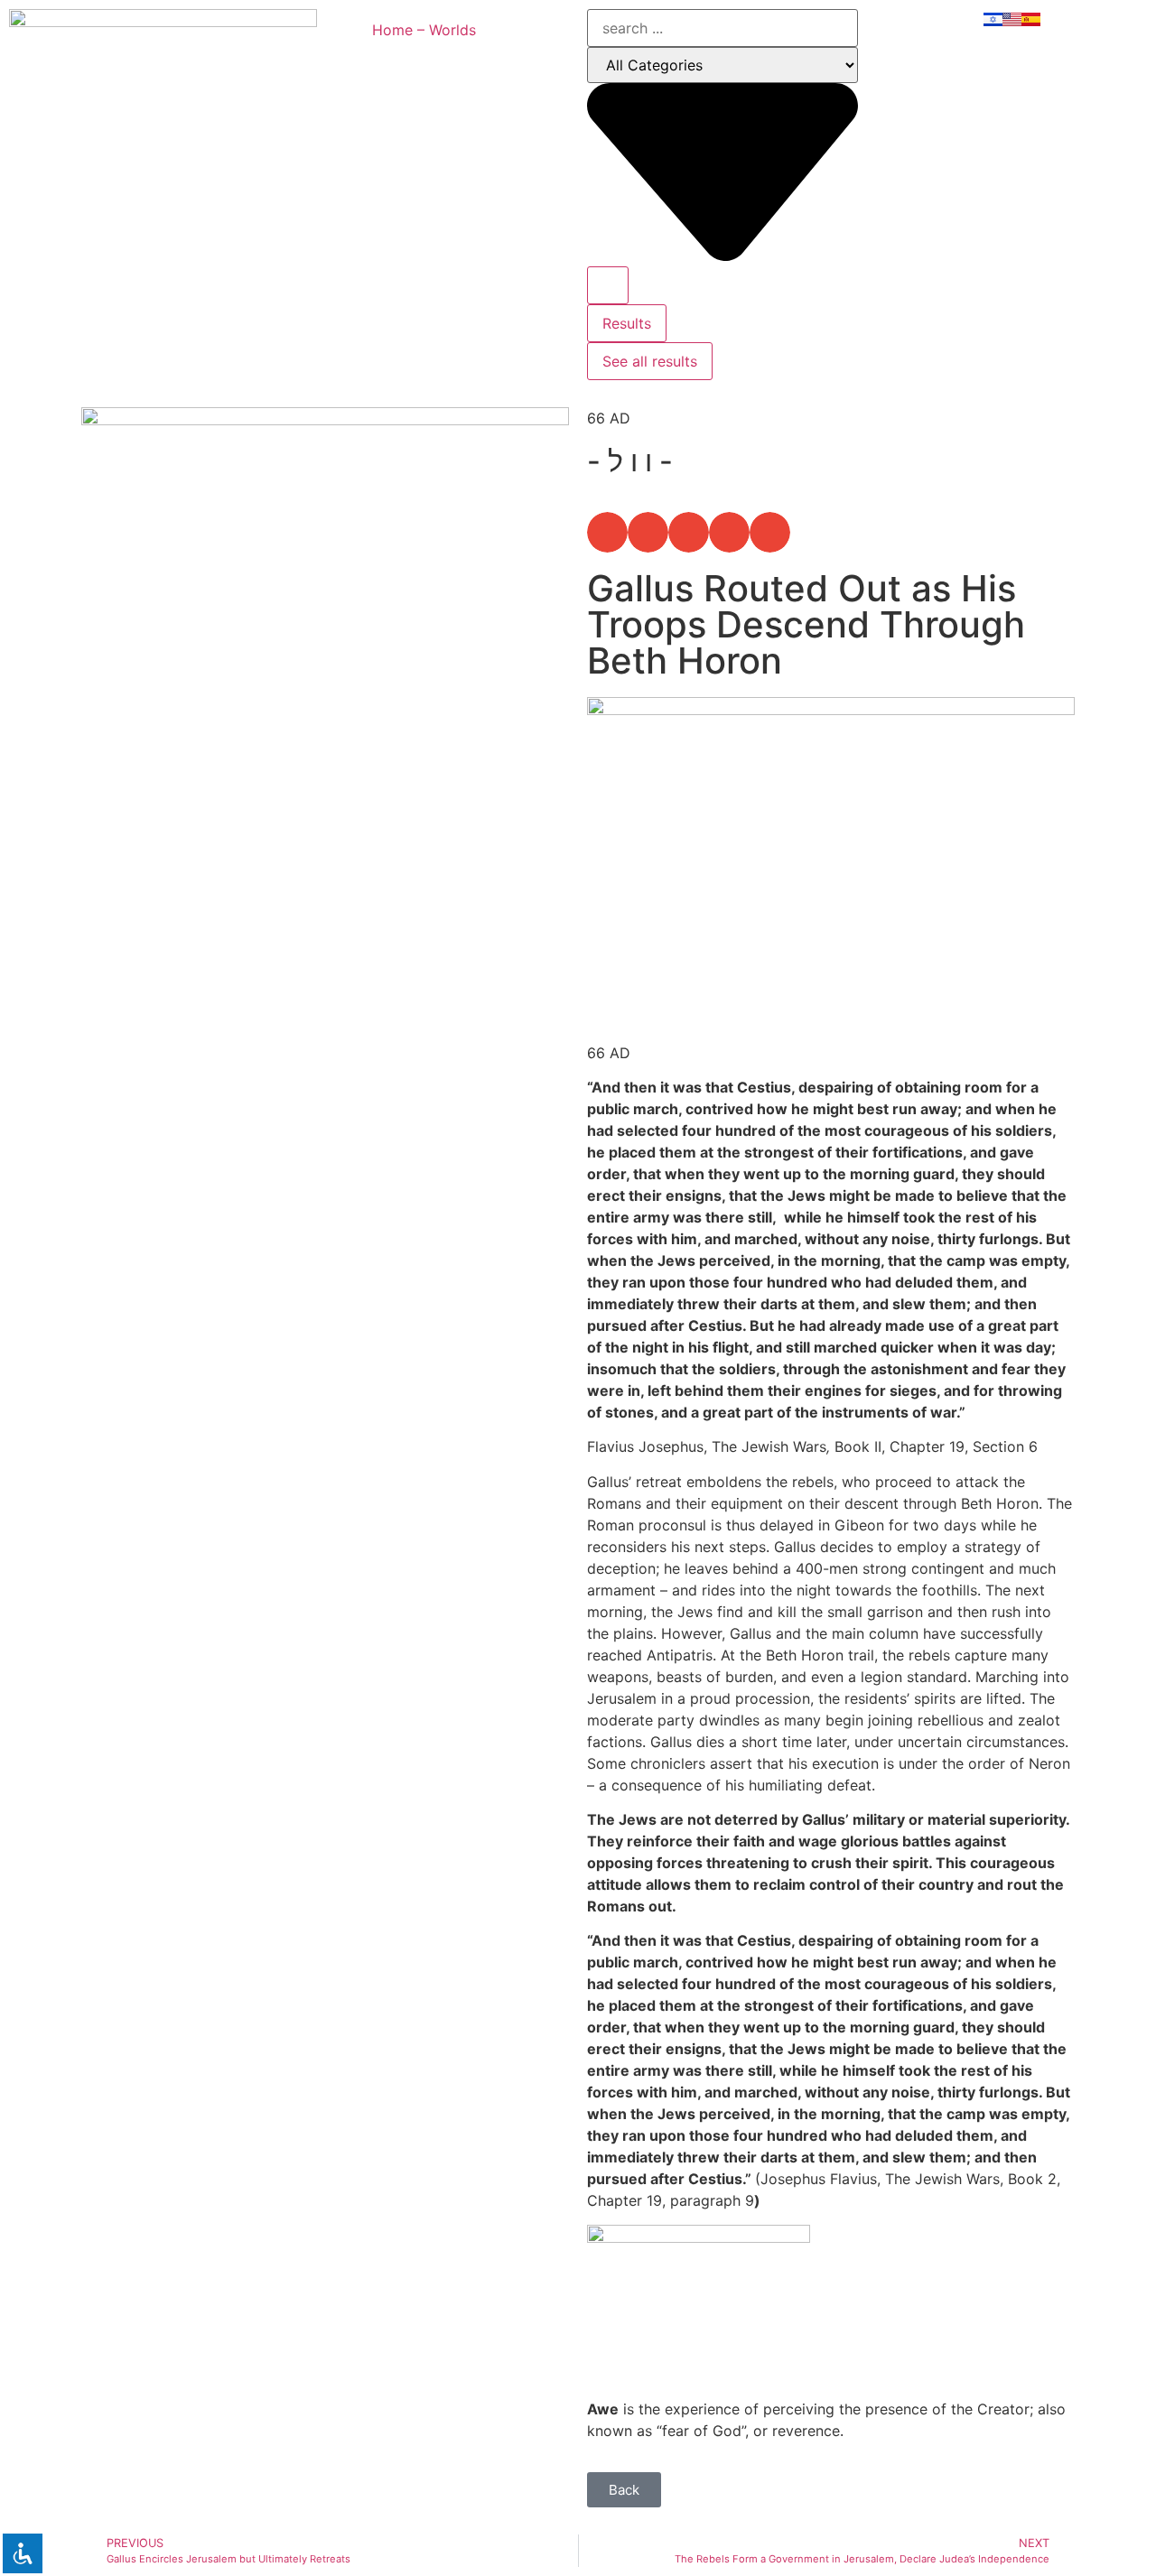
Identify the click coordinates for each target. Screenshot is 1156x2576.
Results (627, 323)
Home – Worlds (424, 30)
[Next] (447, 1106)
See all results (650, 361)
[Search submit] (608, 285)
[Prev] (203, 1106)
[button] (607, 532)
